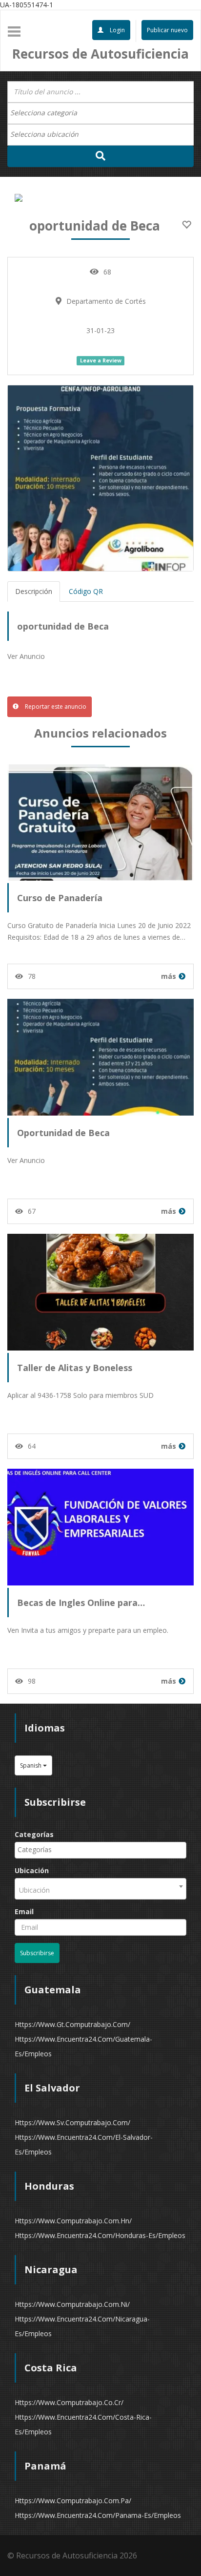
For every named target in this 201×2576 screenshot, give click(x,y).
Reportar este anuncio (55, 707)
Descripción (34, 591)
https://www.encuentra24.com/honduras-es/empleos (100, 2235)
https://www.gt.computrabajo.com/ (72, 2024)
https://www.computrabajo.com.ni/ (72, 2304)
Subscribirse (37, 1953)
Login (117, 30)
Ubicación (32, 1870)
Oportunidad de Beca (63, 1133)
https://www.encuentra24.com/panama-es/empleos (98, 2515)
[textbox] (49, 113)
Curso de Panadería (60, 898)
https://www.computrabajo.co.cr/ (69, 2402)
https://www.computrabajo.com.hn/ (73, 2221)
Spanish (31, 1765)
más (169, 976)
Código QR (86, 591)
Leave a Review (101, 360)
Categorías (34, 1834)
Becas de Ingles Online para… (81, 1603)
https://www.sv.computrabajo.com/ (72, 2122)
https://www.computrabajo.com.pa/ (73, 2501)
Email (24, 1911)
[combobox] (100, 113)
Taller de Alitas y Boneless (75, 1368)
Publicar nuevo (167, 30)
